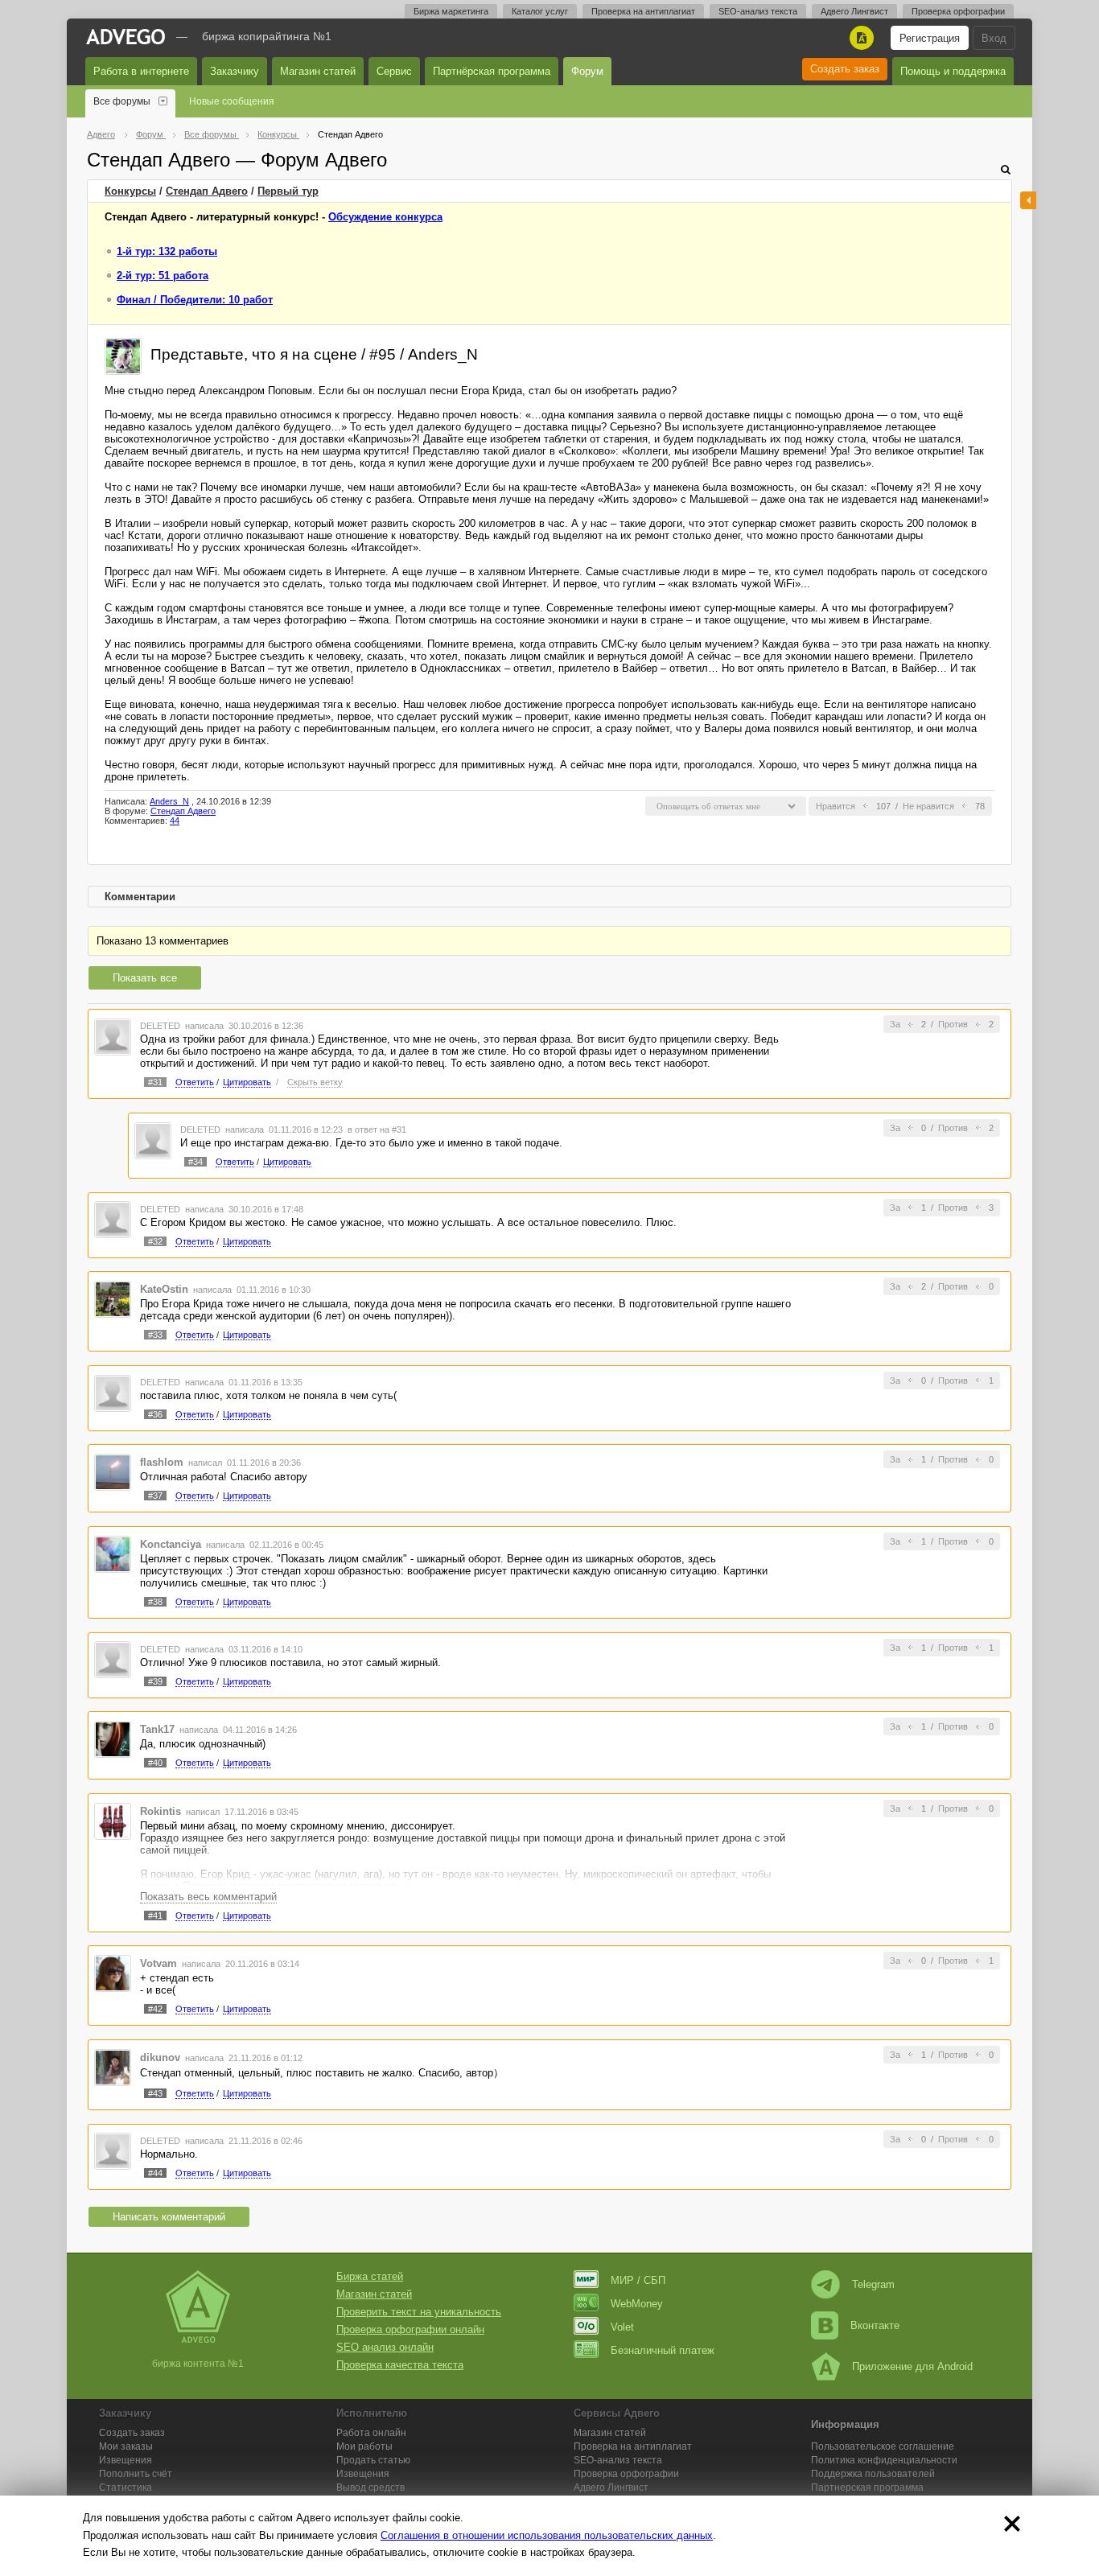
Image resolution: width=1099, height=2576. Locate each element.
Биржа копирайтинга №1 (267, 36)
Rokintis (161, 1811)
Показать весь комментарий (208, 1897)
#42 (155, 2009)
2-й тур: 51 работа (163, 276)
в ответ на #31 (377, 1130)
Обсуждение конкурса (385, 217)
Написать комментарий (169, 2217)
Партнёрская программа (492, 71)
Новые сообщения (232, 101)
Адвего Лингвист (854, 11)
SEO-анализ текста (758, 11)
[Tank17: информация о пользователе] (113, 1738)
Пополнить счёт (136, 2474)
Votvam (158, 1963)
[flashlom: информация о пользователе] (113, 1472)
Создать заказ (845, 69)
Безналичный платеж (663, 2350)
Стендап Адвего (207, 191)
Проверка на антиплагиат (643, 11)
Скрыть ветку (315, 1082)
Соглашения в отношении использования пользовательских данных (547, 2535)
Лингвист (611, 2488)
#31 (155, 1082)
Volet (622, 2327)
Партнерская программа (867, 2488)
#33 (155, 1335)
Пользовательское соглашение (883, 2446)
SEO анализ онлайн (385, 2347)
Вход (994, 38)
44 (175, 821)
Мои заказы (126, 2446)
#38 (155, 1602)
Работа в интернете (141, 71)
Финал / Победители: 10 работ (195, 300)
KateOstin (164, 1289)
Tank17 (157, 1729)
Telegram (873, 2284)
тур (288, 191)
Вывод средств (370, 2488)
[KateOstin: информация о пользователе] (113, 1299)
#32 (155, 1241)
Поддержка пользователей (873, 2474)
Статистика (126, 2488)
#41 (155, 1916)
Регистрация (930, 38)
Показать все (145, 978)
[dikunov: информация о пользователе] (113, 2066)
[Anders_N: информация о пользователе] (123, 355)
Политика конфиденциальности (884, 2460)
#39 (155, 1681)
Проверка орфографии (958, 11)
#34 (196, 1162)
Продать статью (373, 2460)
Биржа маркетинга (451, 11)
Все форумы (122, 101)
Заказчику (235, 71)
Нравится (836, 806)
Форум (587, 71)
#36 (155, 1414)
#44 (155, 2173)
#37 (155, 1496)
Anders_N (169, 801)
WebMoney (637, 2304)
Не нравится (928, 806)
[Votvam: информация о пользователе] (113, 1973)
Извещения (126, 2460)
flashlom (162, 1462)
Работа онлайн (371, 2433)
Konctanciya (171, 1544)
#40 (155, 1763)
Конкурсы (130, 191)
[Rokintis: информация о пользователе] (113, 1820)
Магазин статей (318, 71)
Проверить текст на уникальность (419, 2312)
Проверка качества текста (400, 2365)
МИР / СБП (638, 2280)
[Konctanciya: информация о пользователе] (113, 1553)
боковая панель (1028, 200)
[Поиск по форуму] (1006, 169)
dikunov (160, 2058)
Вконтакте (875, 2325)
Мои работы (364, 2446)
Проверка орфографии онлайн (410, 2329)
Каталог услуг (540, 11)
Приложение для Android (912, 2366)
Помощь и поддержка (953, 71)
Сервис (394, 71)
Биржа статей (370, 2276)
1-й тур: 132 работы (167, 251)
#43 (155, 2093)
